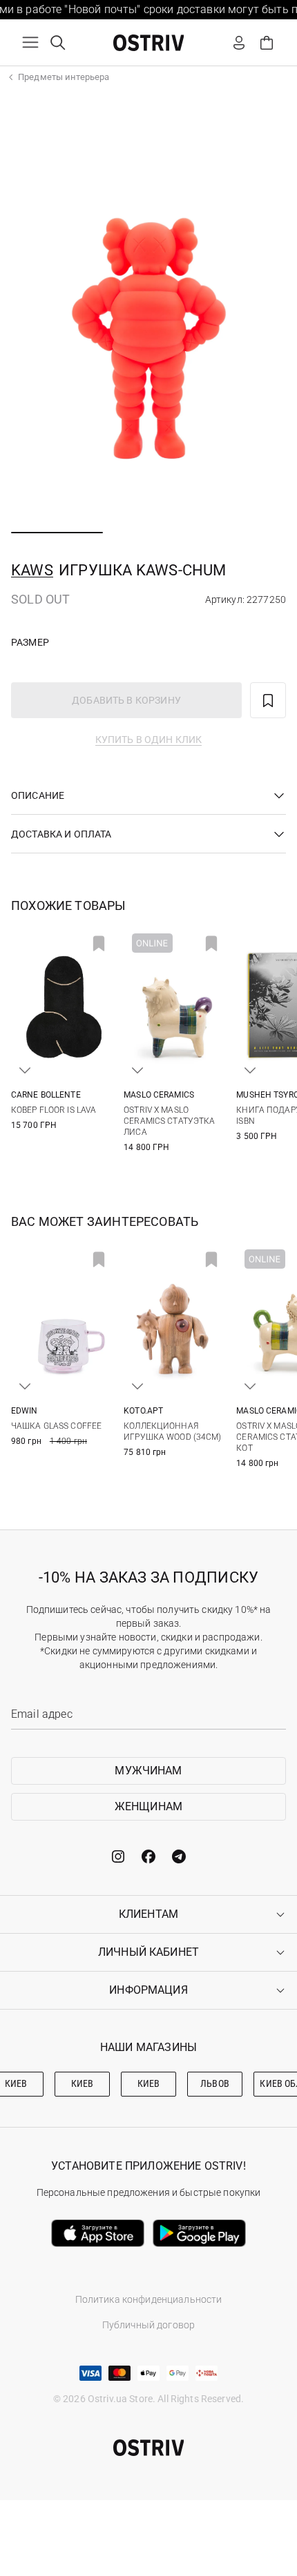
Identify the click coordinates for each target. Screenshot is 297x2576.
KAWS (32, 570)
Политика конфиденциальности (149, 2299)
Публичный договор (148, 2325)
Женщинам (148, 1806)
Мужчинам (148, 1771)
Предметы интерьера (64, 77)
